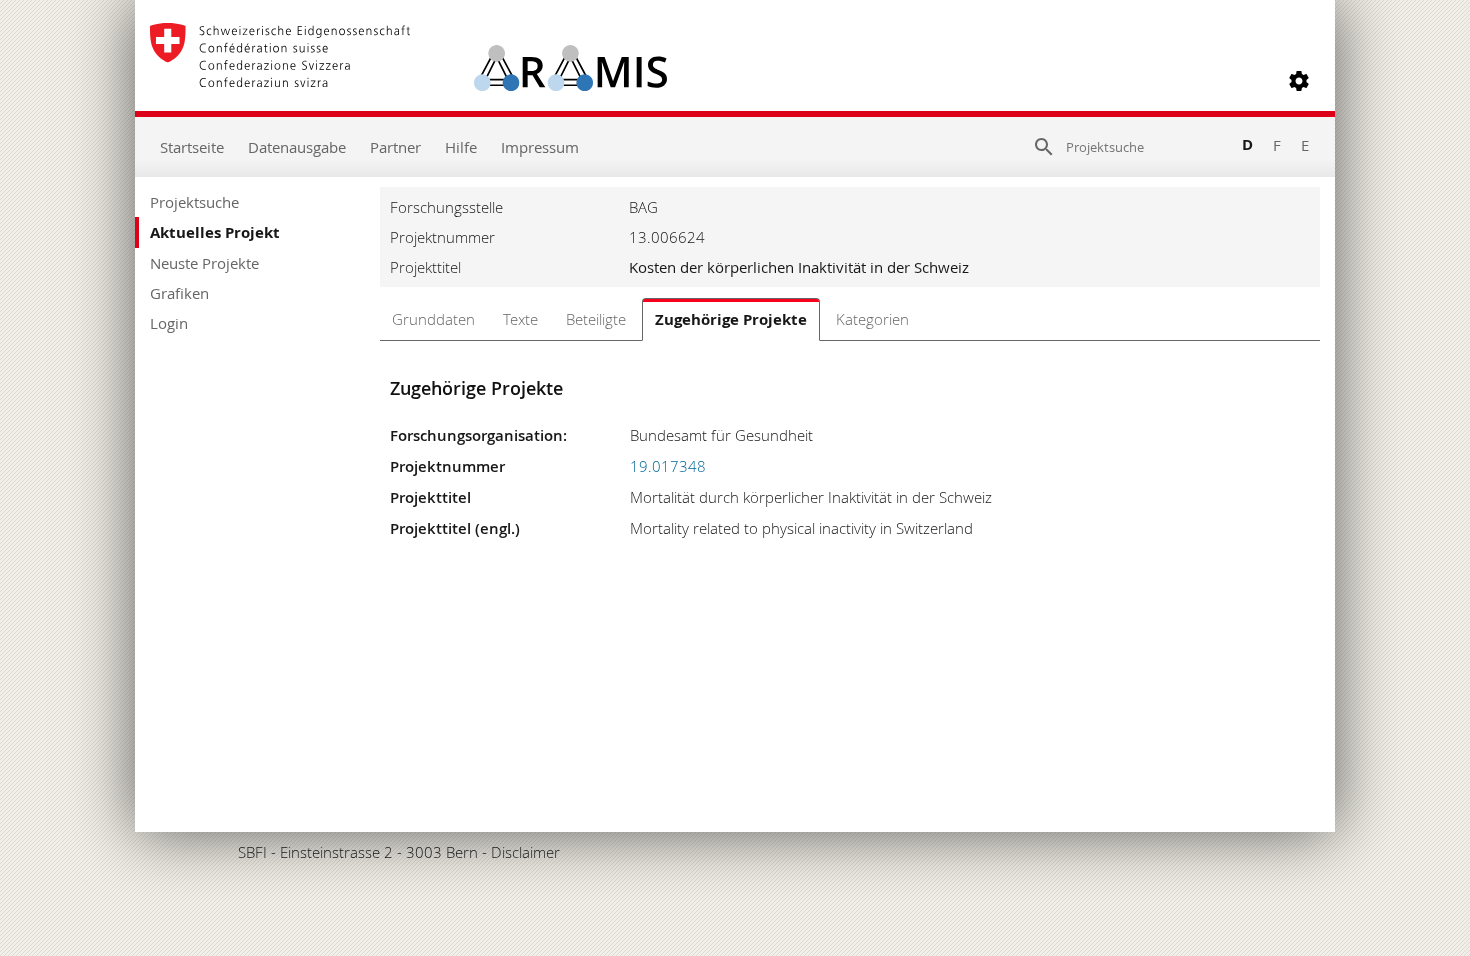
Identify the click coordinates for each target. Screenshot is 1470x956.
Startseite (192, 147)
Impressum (540, 147)
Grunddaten (433, 319)
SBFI (252, 852)
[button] (1299, 81)
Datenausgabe (297, 147)
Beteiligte (596, 319)
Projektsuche (194, 202)
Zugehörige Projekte (731, 319)
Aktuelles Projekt (215, 232)
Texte (520, 319)
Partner (395, 147)
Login (169, 323)
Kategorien (872, 319)
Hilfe (461, 147)
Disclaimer (525, 852)
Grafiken (179, 293)
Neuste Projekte (204, 263)
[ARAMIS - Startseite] (408, 81)
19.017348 (668, 466)
